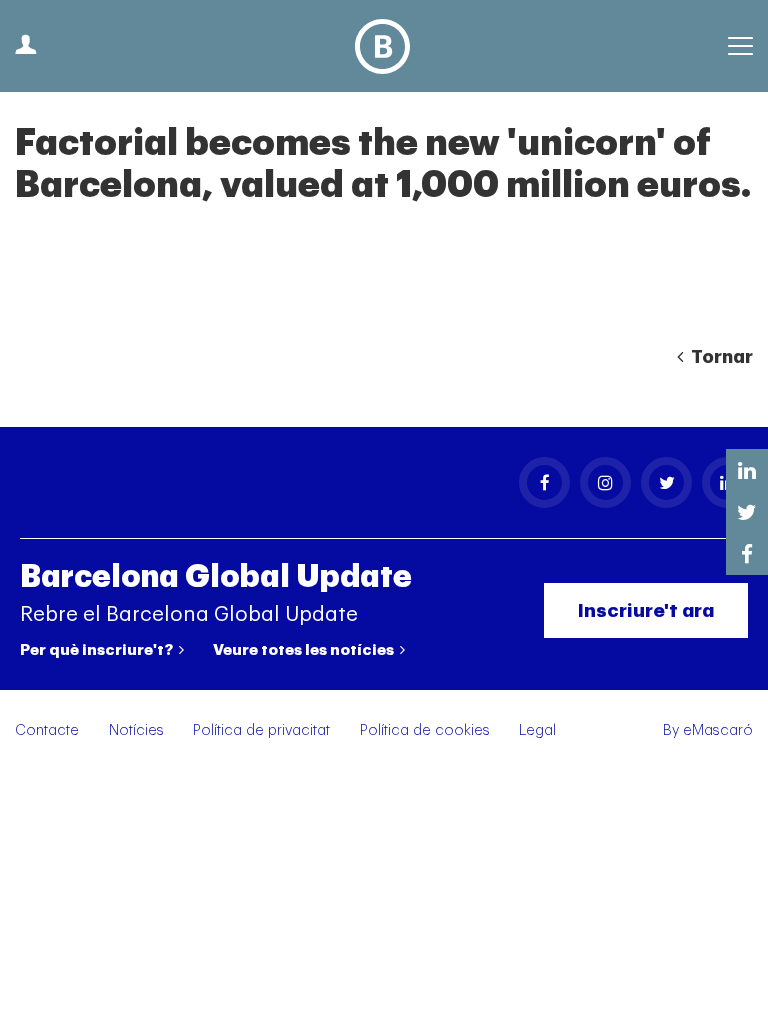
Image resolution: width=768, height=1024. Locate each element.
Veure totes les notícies (305, 650)
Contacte (47, 730)
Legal (537, 730)
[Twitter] (666, 482)
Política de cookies (425, 730)
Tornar (720, 357)
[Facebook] (544, 482)
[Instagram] (605, 482)
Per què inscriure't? (98, 650)
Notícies (136, 730)
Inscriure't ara (646, 610)
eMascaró (718, 730)
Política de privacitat (261, 730)
